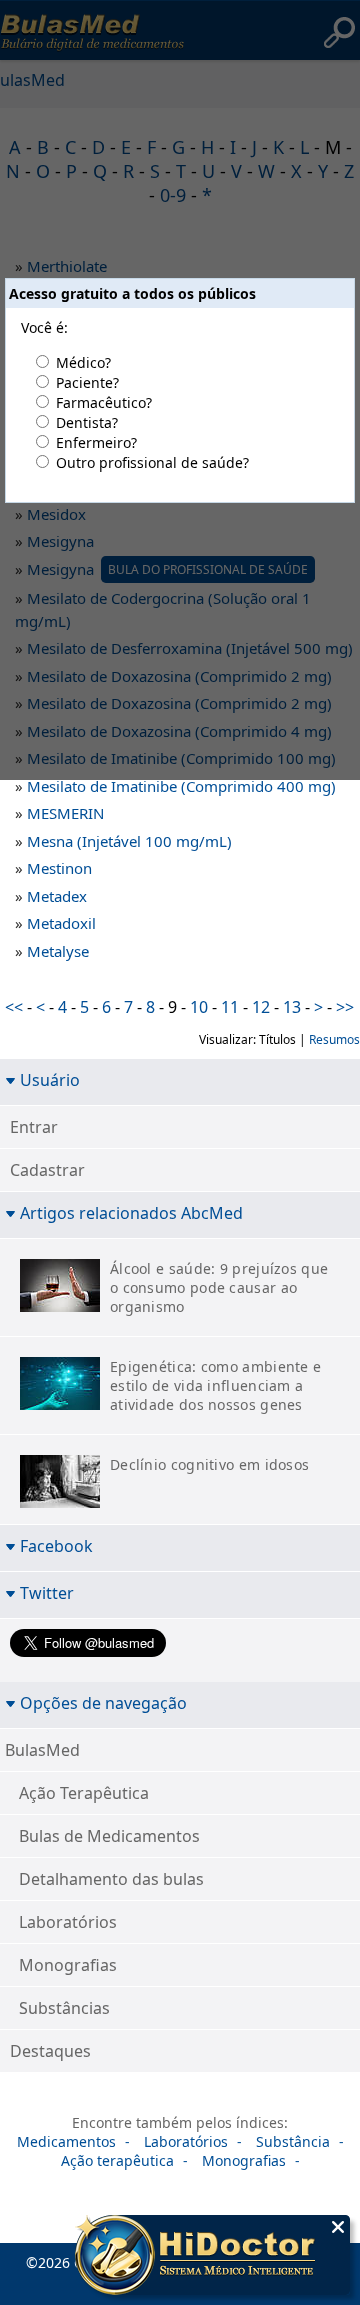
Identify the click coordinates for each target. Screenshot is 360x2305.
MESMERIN (65, 813)
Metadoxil (61, 923)
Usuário (50, 1079)
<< (14, 1007)
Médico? (83, 362)
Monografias (68, 1965)
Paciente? (87, 382)
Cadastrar (47, 1170)
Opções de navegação (103, 1702)
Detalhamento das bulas (111, 1879)
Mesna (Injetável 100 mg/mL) (129, 841)
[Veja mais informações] (212, 2257)
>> (345, 1007)
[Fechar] (338, 2227)
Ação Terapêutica (84, 1793)
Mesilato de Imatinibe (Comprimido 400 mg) (181, 786)
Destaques (50, 2051)
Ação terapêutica (117, 2160)
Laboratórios (68, 1922)
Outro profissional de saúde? (152, 462)
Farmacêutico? (104, 402)
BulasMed (42, 1750)
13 (292, 1007)
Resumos (334, 1039)
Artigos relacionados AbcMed (131, 1212)
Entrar (34, 1127)
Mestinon (59, 868)
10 (199, 1007)
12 (261, 1007)
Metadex (57, 896)
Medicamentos (66, 2141)
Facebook (56, 1545)
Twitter (47, 1592)
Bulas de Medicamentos (109, 1836)
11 (230, 1007)
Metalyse (58, 951)
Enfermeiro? (96, 442)
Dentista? (87, 422)
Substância (293, 2141)
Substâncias (64, 2008)
